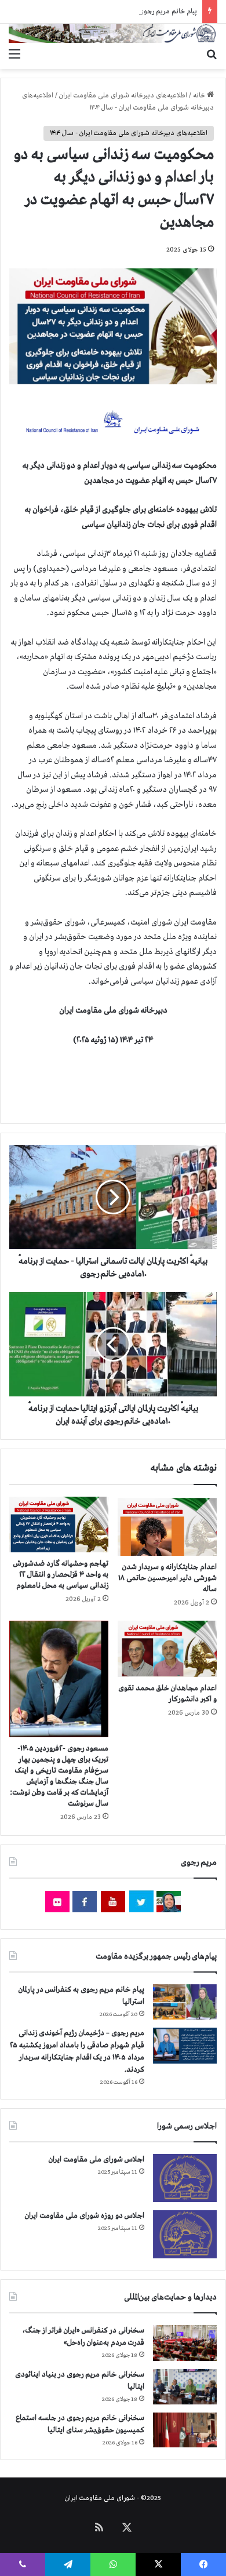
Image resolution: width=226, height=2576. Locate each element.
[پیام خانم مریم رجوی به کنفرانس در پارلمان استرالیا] (185, 2002)
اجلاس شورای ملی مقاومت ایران (96, 2160)
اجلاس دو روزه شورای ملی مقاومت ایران (85, 2216)
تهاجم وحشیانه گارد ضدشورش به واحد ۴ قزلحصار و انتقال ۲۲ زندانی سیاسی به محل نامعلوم (61, 1575)
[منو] (14, 54)
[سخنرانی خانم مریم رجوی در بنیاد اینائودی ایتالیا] (185, 2387)
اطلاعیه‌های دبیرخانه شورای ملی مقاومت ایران (123, 96)
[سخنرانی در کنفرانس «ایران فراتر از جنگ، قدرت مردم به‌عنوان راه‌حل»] (185, 2343)
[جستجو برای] (212, 54)
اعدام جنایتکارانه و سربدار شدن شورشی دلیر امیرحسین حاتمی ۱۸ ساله (167, 1578)
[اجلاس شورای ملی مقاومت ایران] (185, 2178)
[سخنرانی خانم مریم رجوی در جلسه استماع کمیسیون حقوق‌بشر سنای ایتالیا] (185, 2430)
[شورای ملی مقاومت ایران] (113, 33)
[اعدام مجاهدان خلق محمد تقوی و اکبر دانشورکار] (167, 1649)
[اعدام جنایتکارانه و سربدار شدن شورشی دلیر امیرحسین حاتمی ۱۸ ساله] (167, 1526)
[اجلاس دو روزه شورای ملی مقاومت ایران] (185, 2234)
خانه (200, 96)
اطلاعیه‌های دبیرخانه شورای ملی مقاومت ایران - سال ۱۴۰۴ (129, 133)
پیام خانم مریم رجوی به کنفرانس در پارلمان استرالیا (128, 12)
